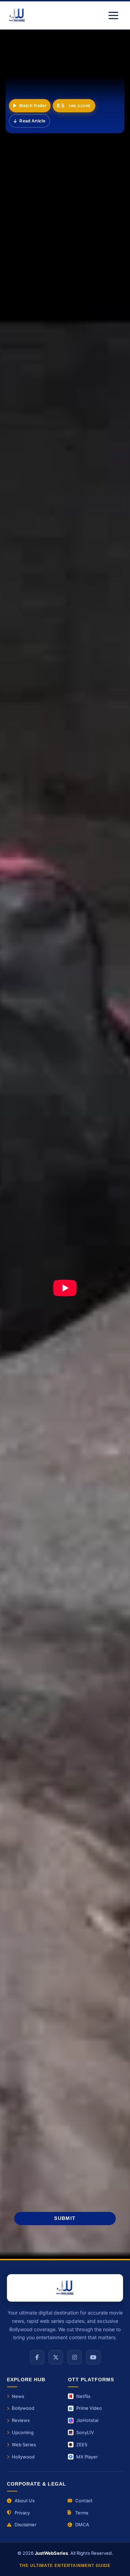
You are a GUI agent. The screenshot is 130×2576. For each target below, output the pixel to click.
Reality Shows (41, 1500)
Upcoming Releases (47, 1475)
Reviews (30, 1687)
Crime (110, 1628)
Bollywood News (44, 1572)
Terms (82, 2513)
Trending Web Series (88, 1774)
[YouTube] (93, 2357)
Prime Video (89, 2408)
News (18, 2396)
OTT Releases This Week (92, 1759)
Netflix (83, 2396)
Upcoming (23, 2432)
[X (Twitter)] (56, 2357)
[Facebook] (37, 2357)
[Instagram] (75, 2357)
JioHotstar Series (91, 1789)
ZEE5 (82, 2445)
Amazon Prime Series (35, 1789)
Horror (27, 1667)
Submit (65, 2218)
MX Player (87, 2457)
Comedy (72, 1648)
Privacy (22, 2513)
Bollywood (23, 2408)
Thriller (29, 1648)
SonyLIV (85, 2432)
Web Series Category (50, 1524)
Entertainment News (48, 1451)
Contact (84, 2501)
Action (28, 1628)
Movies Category (44, 1548)
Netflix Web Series (31, 1774)
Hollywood (73, 1667)
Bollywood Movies (31, 1759)
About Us (25, 2501)
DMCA (82, 2525)
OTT (71, 1687)
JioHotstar (88, 2420)
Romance (92, 1707)
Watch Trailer (33, 106)
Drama (70, 1628)
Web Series (24, 2445)
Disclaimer (25, 2525)
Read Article (32, 121)
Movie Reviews (27, 1804)
